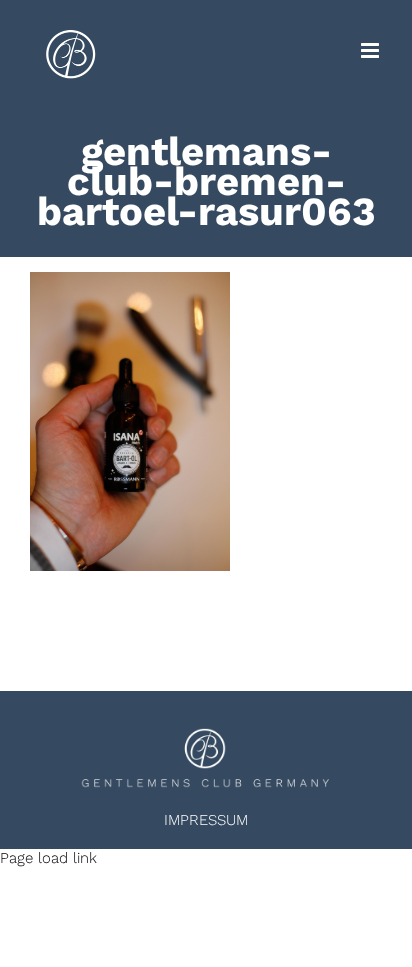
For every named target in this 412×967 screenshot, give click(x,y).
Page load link (48, 858)
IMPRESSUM (206, 820)
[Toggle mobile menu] (371, 50)
